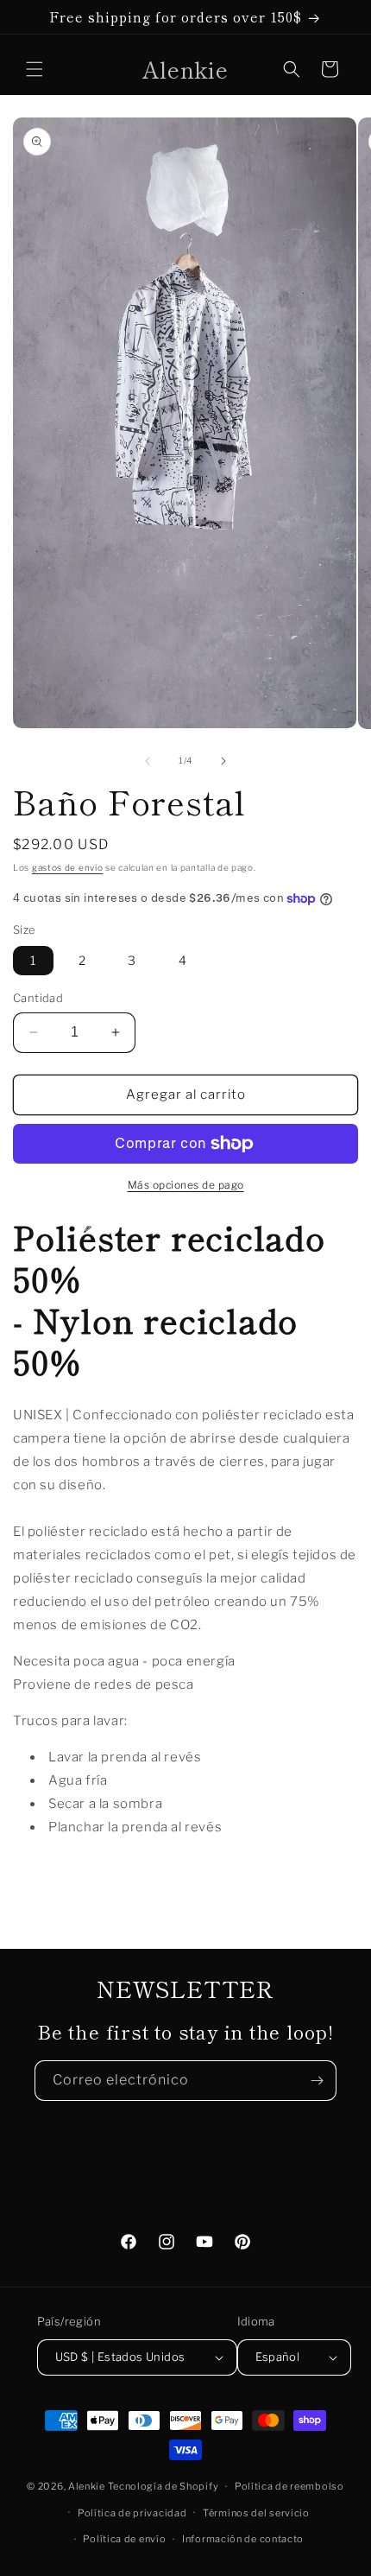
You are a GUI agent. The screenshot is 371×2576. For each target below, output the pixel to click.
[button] (35, 69)
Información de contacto (243, 2539)
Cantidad (38, 998)
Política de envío (124, 2539)
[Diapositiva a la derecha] (223, 761)
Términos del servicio (256, 2513)
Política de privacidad (132, 2513)
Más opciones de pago (186, 1185)
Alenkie (87, 2486)
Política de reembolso (289, 2486)
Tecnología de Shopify (163, 2486)
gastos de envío (68, 867)
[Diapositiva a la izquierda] (148, 761)
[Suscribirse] (317, 2081)
